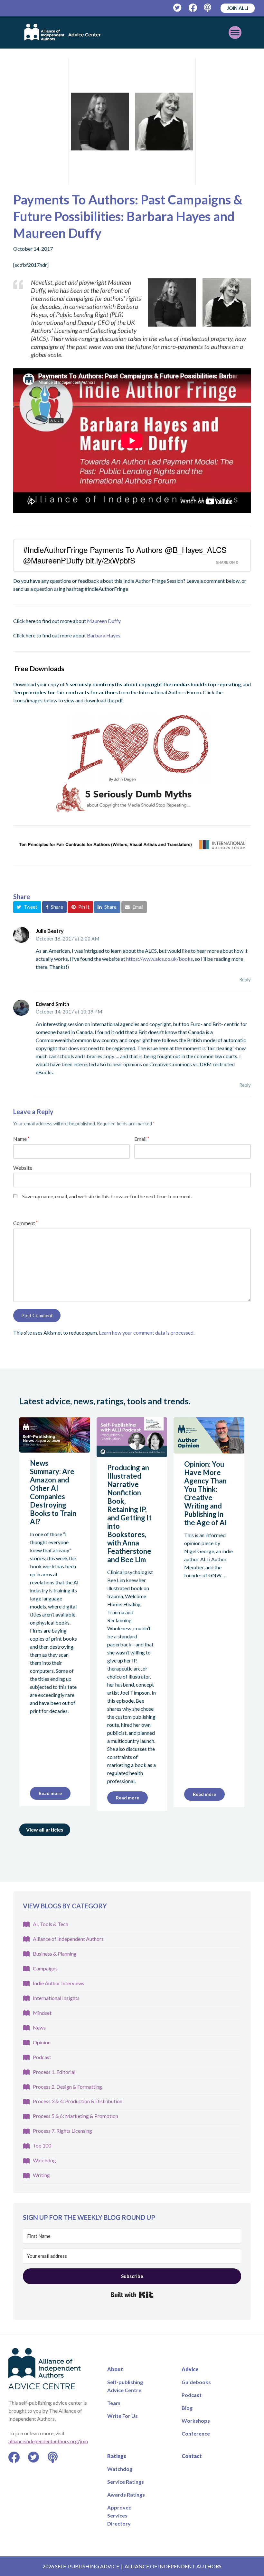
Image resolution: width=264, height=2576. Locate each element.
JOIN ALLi (238, 8)
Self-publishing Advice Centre (125, 2386)
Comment (25, 1223)
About (115, 2369)
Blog (187, 2408)
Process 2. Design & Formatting (67, 2087)
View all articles (45, 1829)
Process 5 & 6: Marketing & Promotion (75, 2116)
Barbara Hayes (104, 635)
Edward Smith (52, 1004)
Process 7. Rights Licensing (62, 2131)
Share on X (227, 562)
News (39, 2027)
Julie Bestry (50, 931)
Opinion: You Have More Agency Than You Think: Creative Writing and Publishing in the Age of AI (206, 1493)
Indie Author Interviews (59, 1983)
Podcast (42, 2057)
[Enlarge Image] (132, 122)
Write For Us (123, 2416)
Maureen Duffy (104, 621)
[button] (27, 907)
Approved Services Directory (119, 2515)
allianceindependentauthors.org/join (48, 2441)
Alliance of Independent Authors (68, 1939)
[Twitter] (178, 8)
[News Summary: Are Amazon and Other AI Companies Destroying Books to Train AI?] (55, 1449)
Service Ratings (126, 2482)
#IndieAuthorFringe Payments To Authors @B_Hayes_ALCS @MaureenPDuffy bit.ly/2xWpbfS (125, 555)
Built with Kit (132, 2295)
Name (21, 1139)
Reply (245, 979)
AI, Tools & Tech (51, 1924)
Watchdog (44, 2160)
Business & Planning (55, 1954)
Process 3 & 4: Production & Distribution (78, 2101)
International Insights (56, 1998)
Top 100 (42, 2145)
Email (142, 1139)
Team (114, 2403)
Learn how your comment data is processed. (147, 1333)
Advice (190, 2369)
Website (23, 1168)
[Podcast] (208, 8)
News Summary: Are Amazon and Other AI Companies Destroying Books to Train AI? (53, 1492)
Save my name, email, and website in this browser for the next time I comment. (107, 1196)
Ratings (117, 2456)
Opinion (42, 2042)
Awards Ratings (126, 2495)
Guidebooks (196, 2382)
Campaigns (45, 1968)
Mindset (42, 2013)
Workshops (196, 2421)
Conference (196, 2433)
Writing (41, 2175)
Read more (50, 1793)
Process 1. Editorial (54, 2072)
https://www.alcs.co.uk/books (160, 959)
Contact (192, 2456)
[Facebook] (193, 8)
